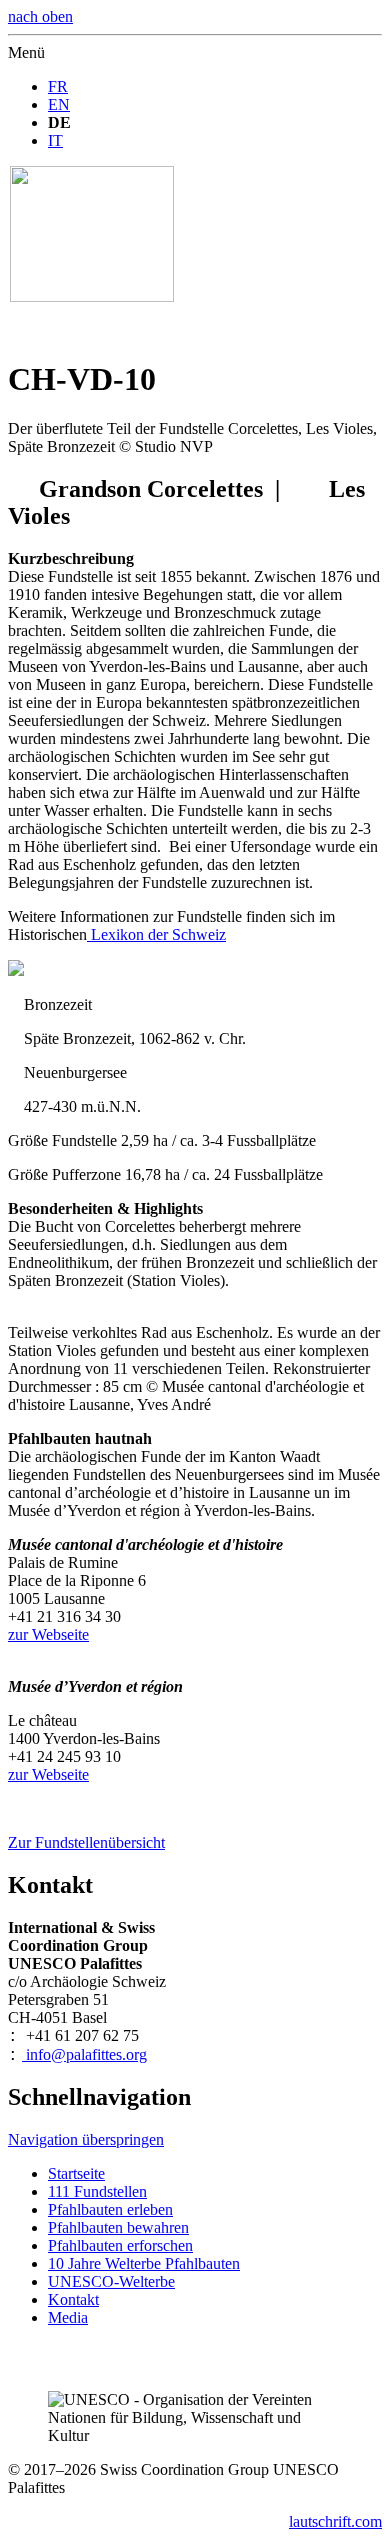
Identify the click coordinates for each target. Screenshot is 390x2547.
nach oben (40, 16)
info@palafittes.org (84, 2054)
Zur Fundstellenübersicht (86, 1842)
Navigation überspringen (86, 2139)
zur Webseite (48, 1634)
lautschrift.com (335, 2521)
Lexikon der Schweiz (156, 934)
